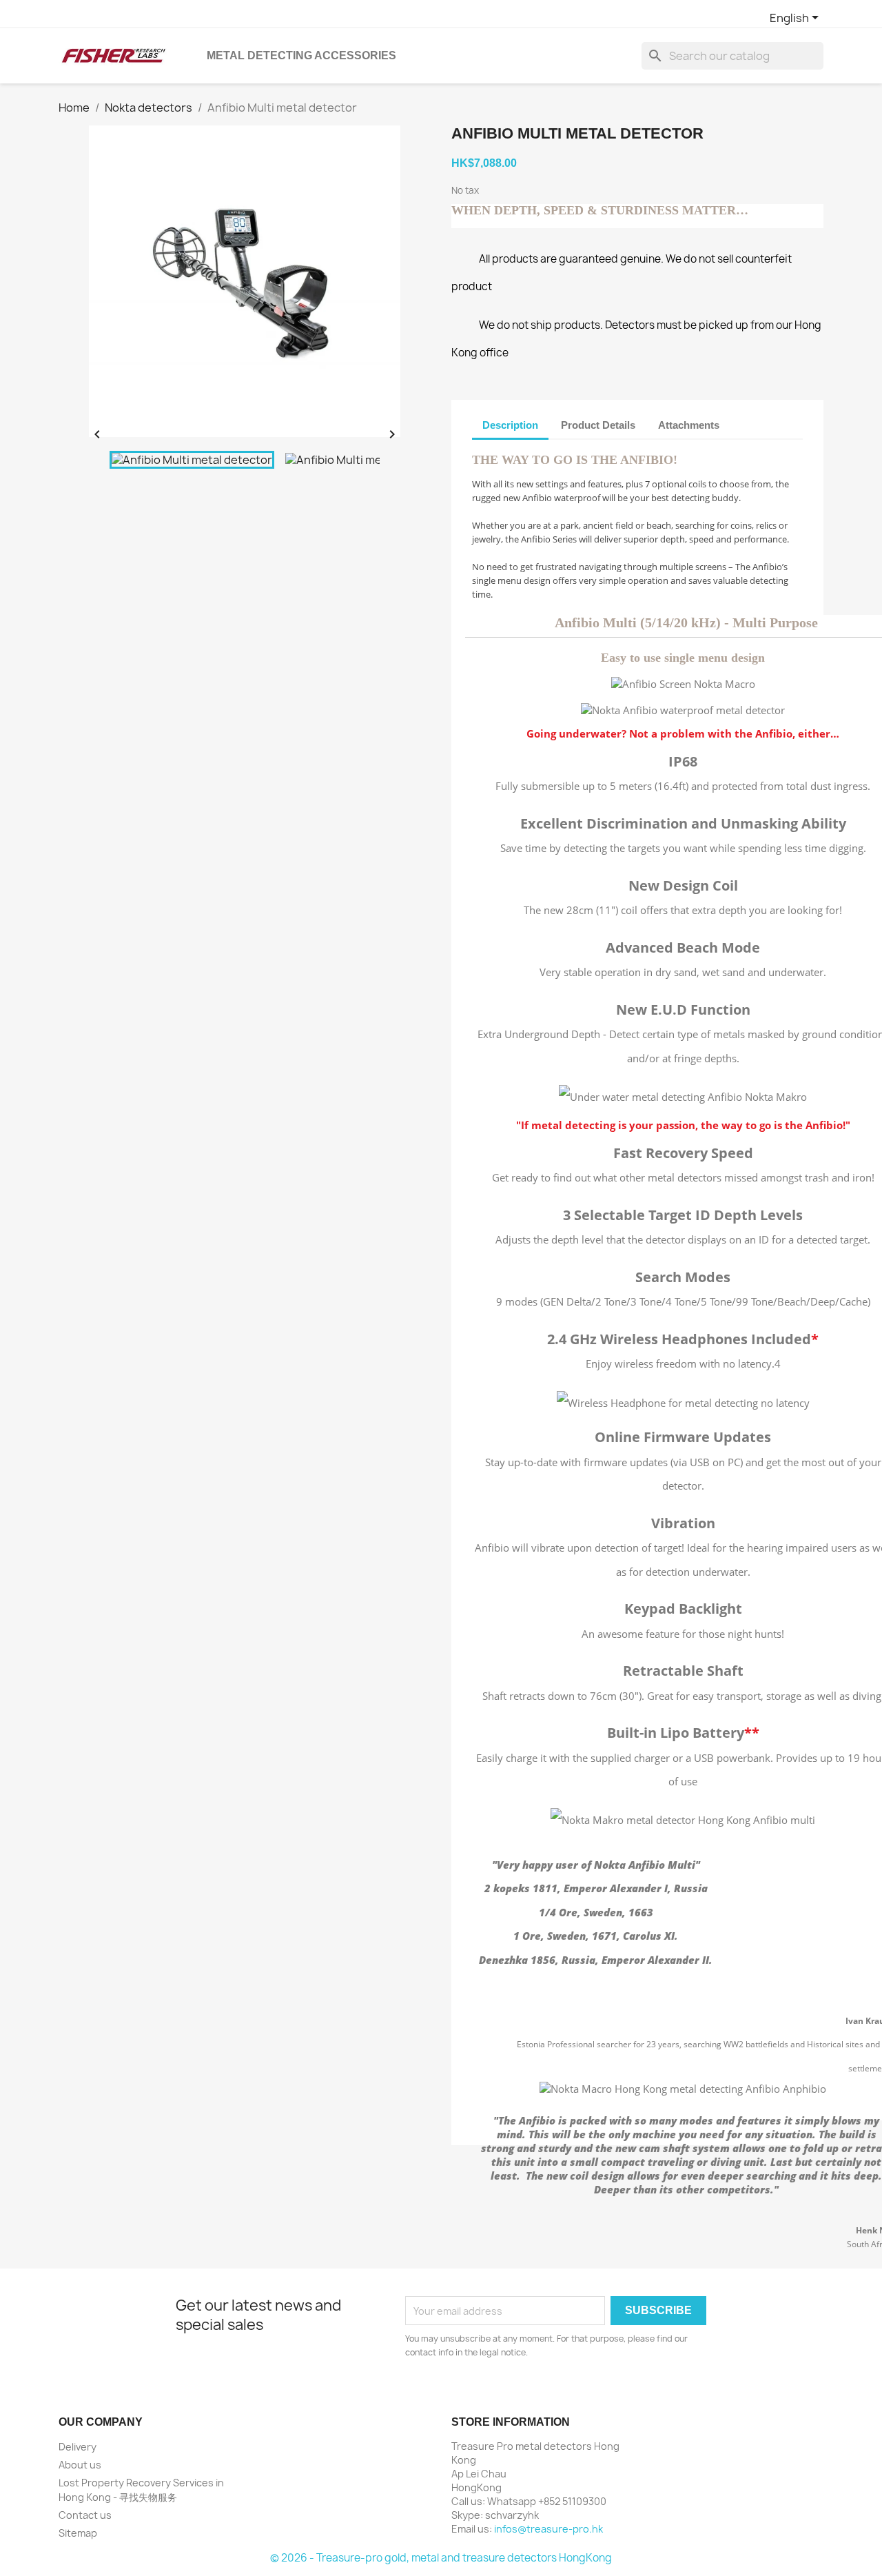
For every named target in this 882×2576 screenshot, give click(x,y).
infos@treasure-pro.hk (548, 2529)
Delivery (78, 2447)
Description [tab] (510, 425)
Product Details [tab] (598, 425)
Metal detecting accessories (301, 55)
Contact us (85, 2515)
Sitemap (78, 2533)
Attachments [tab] (689, 425)
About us (80, 2465)
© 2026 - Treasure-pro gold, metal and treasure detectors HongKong (441, 2558)
